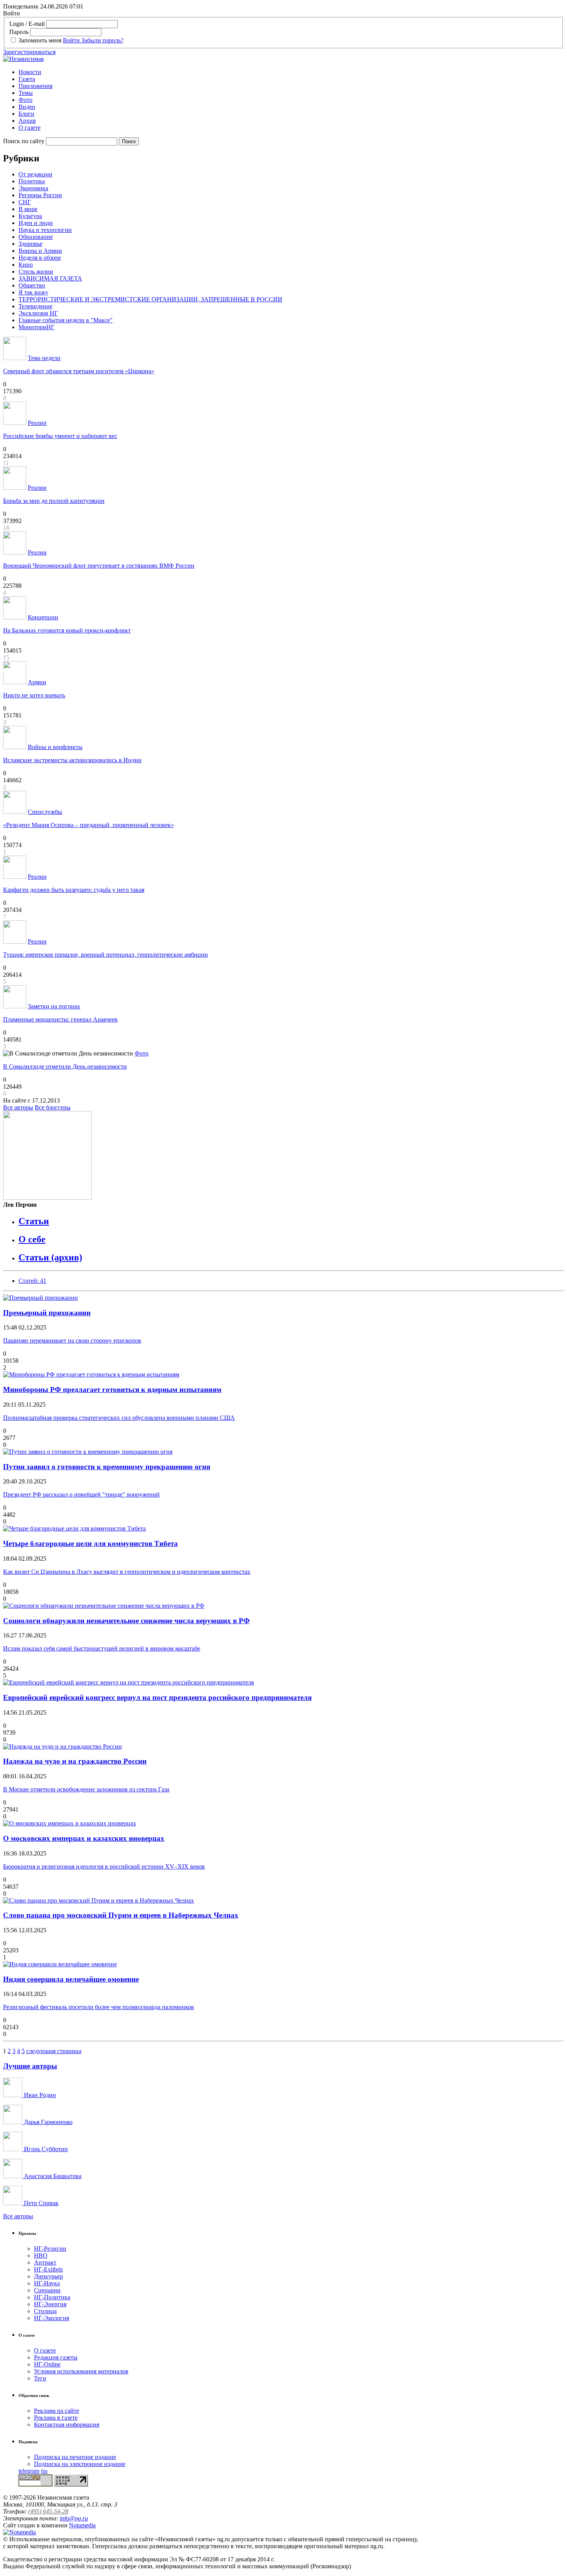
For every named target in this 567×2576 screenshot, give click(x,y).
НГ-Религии (50, 2249)
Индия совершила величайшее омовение (71, 1979)
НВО (41, 2255)
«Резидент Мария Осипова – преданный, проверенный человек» (89, 825)
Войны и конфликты (55, 747)
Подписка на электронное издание (80, 2464)
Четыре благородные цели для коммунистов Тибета (90, 1543)
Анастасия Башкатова (52, 2176)
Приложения (35, 86)
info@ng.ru (74, 2518)
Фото (25, 100)
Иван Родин (39, 2095)
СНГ (25, 202)
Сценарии (47, 2290)
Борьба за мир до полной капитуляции (54, 501)
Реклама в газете (56, 2418)
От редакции (35, 174)
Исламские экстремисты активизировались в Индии (72, 760)
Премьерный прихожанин (47, 1313)
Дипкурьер (48, 2276)
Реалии (37, 423)
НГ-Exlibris (48, 2269)
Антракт (45, 2262)
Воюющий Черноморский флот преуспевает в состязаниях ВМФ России (99, 566)
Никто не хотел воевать (34, 695)
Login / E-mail (27, 24)
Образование (36, 237)
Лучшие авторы (30, 2066)
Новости (30, 72)
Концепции (43, 617)
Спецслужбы (45, 812)
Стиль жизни (36, 271)
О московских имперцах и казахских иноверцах (84, 1838)
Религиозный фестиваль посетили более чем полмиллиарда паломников (99, 2007)
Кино (26, 265)
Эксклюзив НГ (38, 313)
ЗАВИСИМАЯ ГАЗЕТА (50, 278)
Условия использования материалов (81, 2371)
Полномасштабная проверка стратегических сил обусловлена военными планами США (119, 1418)
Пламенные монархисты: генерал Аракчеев (60, 1019)
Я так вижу (33, 292)
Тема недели (44, 358)
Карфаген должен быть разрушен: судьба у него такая (74, 890)
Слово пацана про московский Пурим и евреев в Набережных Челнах (121, 1915)
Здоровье (30, 244)
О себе (32, 1239)
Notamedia (82, 2525)
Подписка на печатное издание (75, 2457)
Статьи (34, 1221)
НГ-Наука (47, 2283)
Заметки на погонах (54, 1006)
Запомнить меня (40, 40)
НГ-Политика (52, 2297)
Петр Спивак (40, 2203)
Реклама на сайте (57, 2411)
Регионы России (40, 195)
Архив (27, 121)
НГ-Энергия (50, 2304)
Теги (40, 2378)
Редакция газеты (56, 2357)
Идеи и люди (36, 223)
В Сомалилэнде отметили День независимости (65, 1066)
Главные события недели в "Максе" (66, 320)
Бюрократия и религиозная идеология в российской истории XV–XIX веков (104, 1866)
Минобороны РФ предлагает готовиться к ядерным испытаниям (112, 1389)
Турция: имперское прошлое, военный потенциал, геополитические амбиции (105, 955)
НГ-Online (47, 2364)
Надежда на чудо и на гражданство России (75, 1761)
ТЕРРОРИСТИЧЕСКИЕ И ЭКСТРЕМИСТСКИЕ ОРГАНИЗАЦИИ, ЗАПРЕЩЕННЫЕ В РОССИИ (150, 299)
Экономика (33, 188)
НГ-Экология (51, 2318)
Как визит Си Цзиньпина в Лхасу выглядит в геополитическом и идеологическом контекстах (127, 1572)
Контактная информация (67, 2425)
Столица (45, 2311)
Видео (27, 107)
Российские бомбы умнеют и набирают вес (60, 436)
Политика (32, 181)
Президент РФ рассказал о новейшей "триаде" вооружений (81, 1494)
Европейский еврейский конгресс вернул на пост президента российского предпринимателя (157, 1697)
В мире (28, 209)
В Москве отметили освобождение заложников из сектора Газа (86, 1789)
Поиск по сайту (24, 141)
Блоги (26, 114)
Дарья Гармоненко (47, 2122)
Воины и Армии (40, 251)
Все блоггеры (53, 1107)
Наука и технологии (45, 230)
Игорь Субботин (45, 2149)
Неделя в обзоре (40, 258)
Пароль (19, 32)
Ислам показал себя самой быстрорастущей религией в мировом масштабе (102, 1648)
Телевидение (35, 306)
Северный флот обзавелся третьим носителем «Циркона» (79, 371)
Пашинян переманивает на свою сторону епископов (72, 1340)
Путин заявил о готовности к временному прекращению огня (107, 1467)
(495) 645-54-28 (48, 2511)
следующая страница (54, 2051)
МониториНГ (36, 327)
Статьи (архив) (50, 1257)
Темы (26, 93)
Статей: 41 (32, 1281)
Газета (27, 79)
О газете (30, 128)
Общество (32, 285)
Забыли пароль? (102, 40)
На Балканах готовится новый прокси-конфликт (67, 630)
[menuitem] (291, 72)
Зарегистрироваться (29, 52)
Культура (30, 216)
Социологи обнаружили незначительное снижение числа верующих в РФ (126, 1621)
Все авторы (18, 1107)
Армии (37, 682)
